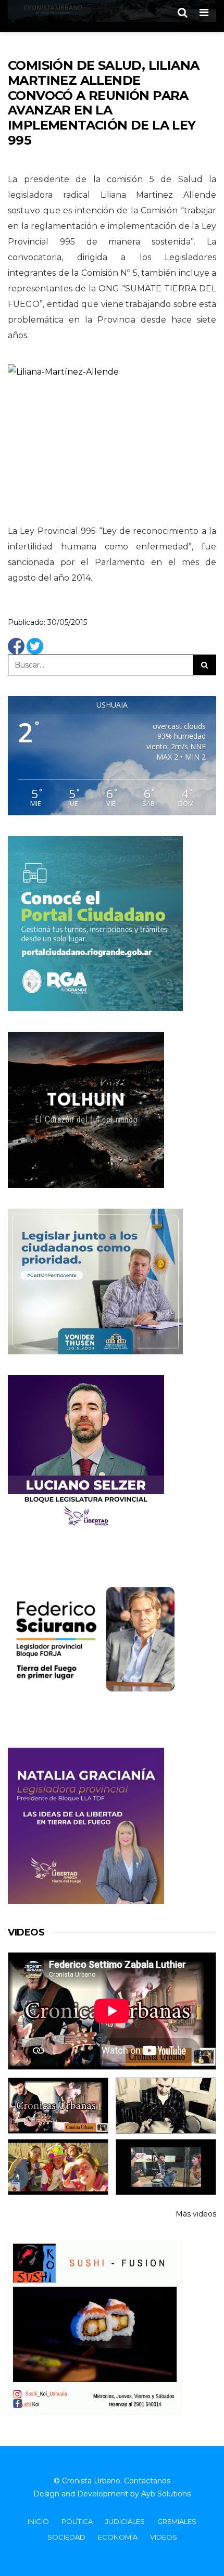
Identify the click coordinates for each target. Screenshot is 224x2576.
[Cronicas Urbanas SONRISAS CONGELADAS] (58, 2167)
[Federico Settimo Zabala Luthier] (58, 2106)
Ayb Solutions (166, 2494)
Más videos (196, 2214)
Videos (164, 2537)
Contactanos (147, 2481)
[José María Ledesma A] (166, 2167)
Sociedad (66, 2537)
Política (77, 2521)
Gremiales (177, 2521)
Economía (118, 2537)
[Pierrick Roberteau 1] (166, 2106)
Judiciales (125, 2521)
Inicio (38, 2521)
